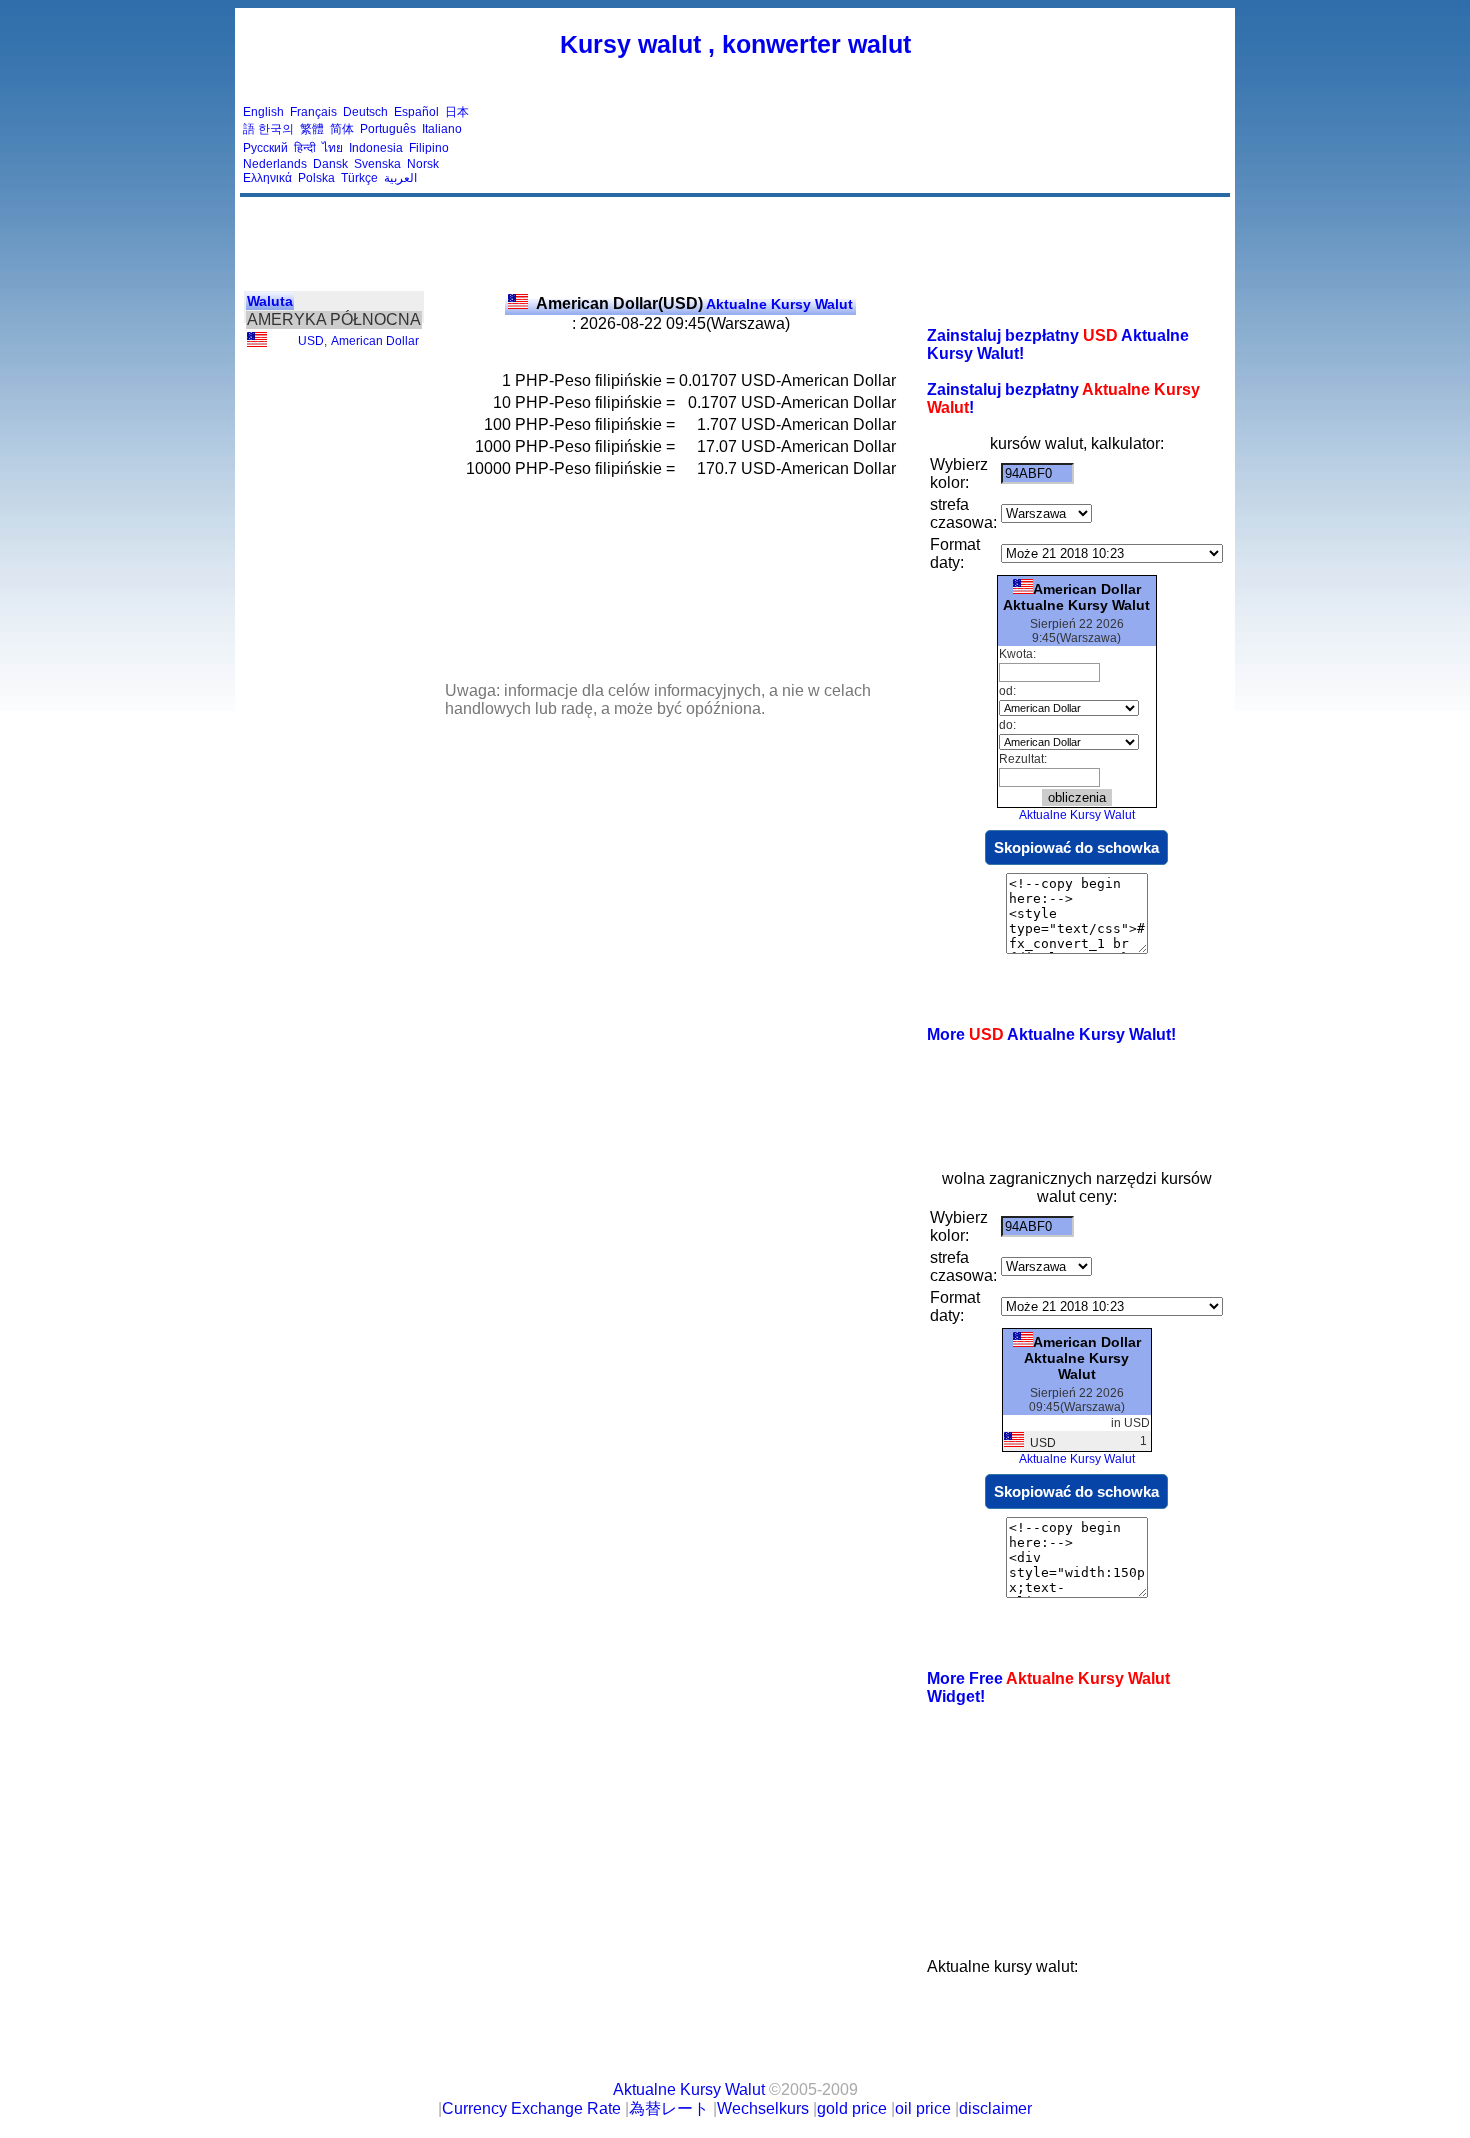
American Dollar (375, 341)
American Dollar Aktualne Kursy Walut (1076, 597)
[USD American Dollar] (257, 343)
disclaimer (995, 2108)
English (263, 112)
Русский (265, 148)
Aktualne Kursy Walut (694, 304)
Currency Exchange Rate (531, 2108)
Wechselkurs (763, 2108)
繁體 (312, 129)
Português (388, 129)
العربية (400, 178)
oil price (923, 2108)
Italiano (442, 129)
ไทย (332, 148)
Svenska (377, 164)
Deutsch (365, 112)
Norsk (423, 164)
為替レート (669, 2108)
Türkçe (359, 178)
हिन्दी (305, 148)
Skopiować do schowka (1076, 847)
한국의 (276, 129)
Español (416, 112)
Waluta (270, 301)
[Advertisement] (863, 145)
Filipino (429, 148)
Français (313, 112)
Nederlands (275, 164)
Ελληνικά (267, 178)
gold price (852, 2108)
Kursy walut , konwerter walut (735, 44)
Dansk (330, 164)
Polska (316, 178)
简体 (342, 129)
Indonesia (376, 148)
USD (311, 341)
